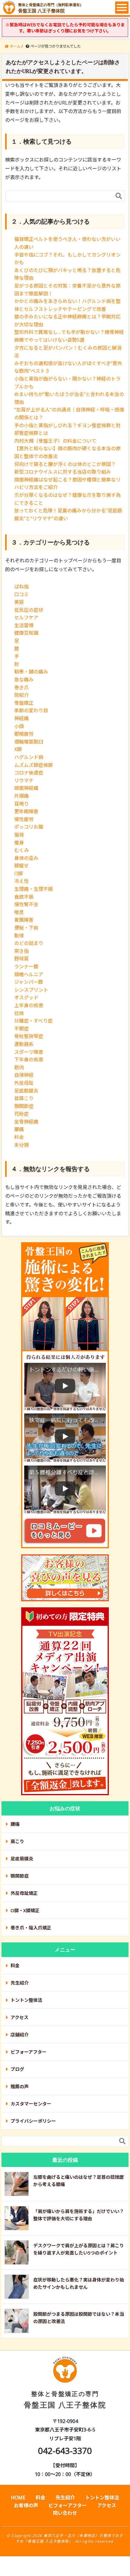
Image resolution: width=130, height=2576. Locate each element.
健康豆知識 (26, 633)
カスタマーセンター (31, 2104)
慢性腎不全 (26, 904)
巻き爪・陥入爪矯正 (31, 1928)
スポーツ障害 (29, 1052)
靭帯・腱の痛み (31, 672)
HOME (18, 2498)
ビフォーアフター (29, 2052)
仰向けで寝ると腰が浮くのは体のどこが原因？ (65, 464)
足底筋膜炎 (26, 1091)
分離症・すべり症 (33, 1021)
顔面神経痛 (26, 788)
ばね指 (21, 587)
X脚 (18, 749)
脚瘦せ (21, 866)
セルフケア (26, 617)
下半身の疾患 (29, 1060)
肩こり (17, 1841)
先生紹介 (20, 1983)
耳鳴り (21, 804)
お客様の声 (26, 2505)
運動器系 (24, 1044)
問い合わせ (65, 2513)
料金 (19, 1137)
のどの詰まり (29, 943)
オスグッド (26, 997)
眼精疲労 (24, 734)
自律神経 (24, 1075)
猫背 (19, 835)
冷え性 (21, 881)
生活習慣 (24, 625)
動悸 (19, 936)
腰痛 (19, 1129)
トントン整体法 (26, 2000)
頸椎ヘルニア (29, 974)
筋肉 (19, 1067)
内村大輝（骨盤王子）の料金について (55, 441)
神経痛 (21, 718)
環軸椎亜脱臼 (29, 742)
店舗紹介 (20, 2035)
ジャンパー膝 (29, 982)
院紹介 (21, 695)
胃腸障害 (24, 920)
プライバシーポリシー (33, 2121)
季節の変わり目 (31, 711)
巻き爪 (21, 687)
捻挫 (19, 1013)
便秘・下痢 (26, 928)
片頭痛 (21, 796)
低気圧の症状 (29, 610)
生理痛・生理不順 (34, 889)
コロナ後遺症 (29, 773)
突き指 (21, 951)
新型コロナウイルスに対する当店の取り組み (63, 472)
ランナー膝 (26, 967)
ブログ (17, 2069)
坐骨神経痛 (26, 1122)
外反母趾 (24, 1083)
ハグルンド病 (29, 757)
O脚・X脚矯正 (25, 1910)
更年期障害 (26, 811)
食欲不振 (24, 897)
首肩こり (24, 1098)
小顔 (19, 726)
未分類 (21, 1145)
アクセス (19, 2017)
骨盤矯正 (24, 703)
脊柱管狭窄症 (29, 1036)
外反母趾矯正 (24, 1893)
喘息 (19, 912)
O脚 (18, 874)
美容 (19, 602)
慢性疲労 (24, 819)
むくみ (22, 850)
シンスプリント (31, 990)
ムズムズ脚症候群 (34, 765)
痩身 (19, 843)
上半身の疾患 (29, 1005)
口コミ (21, 594)
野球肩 (21, 959)
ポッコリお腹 (29, 827)
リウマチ (24, 780)
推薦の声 (20, 2086)
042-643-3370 (65, 2451)
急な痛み (24, 680)
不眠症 (21, 1029)
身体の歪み (26, 858)
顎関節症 (24, 1106)
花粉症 (21, 1114)
